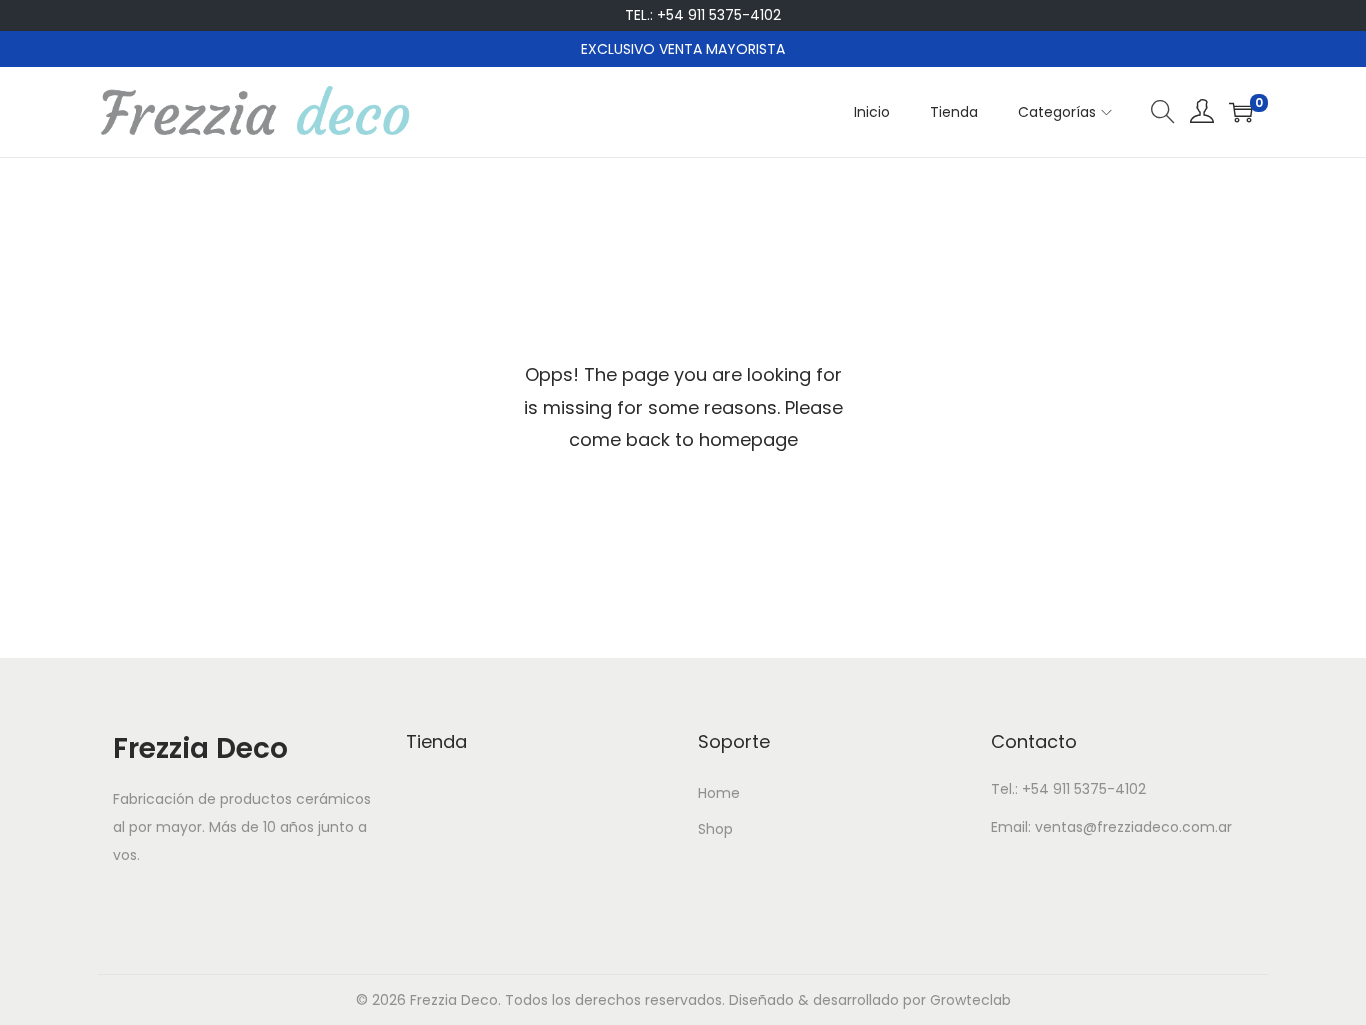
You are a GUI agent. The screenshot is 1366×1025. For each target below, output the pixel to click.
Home (719, 793)
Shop (715, 829)
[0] (1241, 112)
